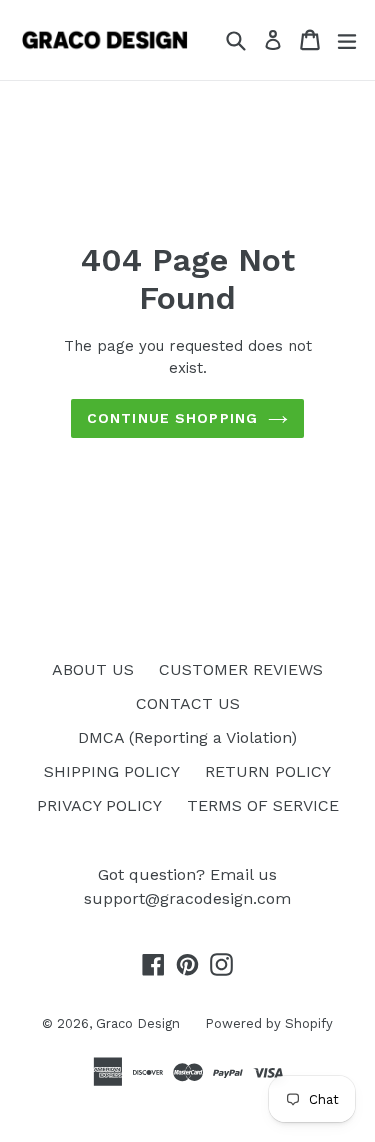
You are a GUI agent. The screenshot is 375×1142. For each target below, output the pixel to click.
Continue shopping (172, 418)
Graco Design (138, 1023)
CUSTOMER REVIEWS (241, 669)
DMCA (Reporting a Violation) (187, 737)
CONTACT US (188, 703)
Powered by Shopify (269, 1023)
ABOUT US (93, 669)
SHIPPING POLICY (112, 771)
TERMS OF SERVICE (263, 805)
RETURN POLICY (268, 771)
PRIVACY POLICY (99, 805)
